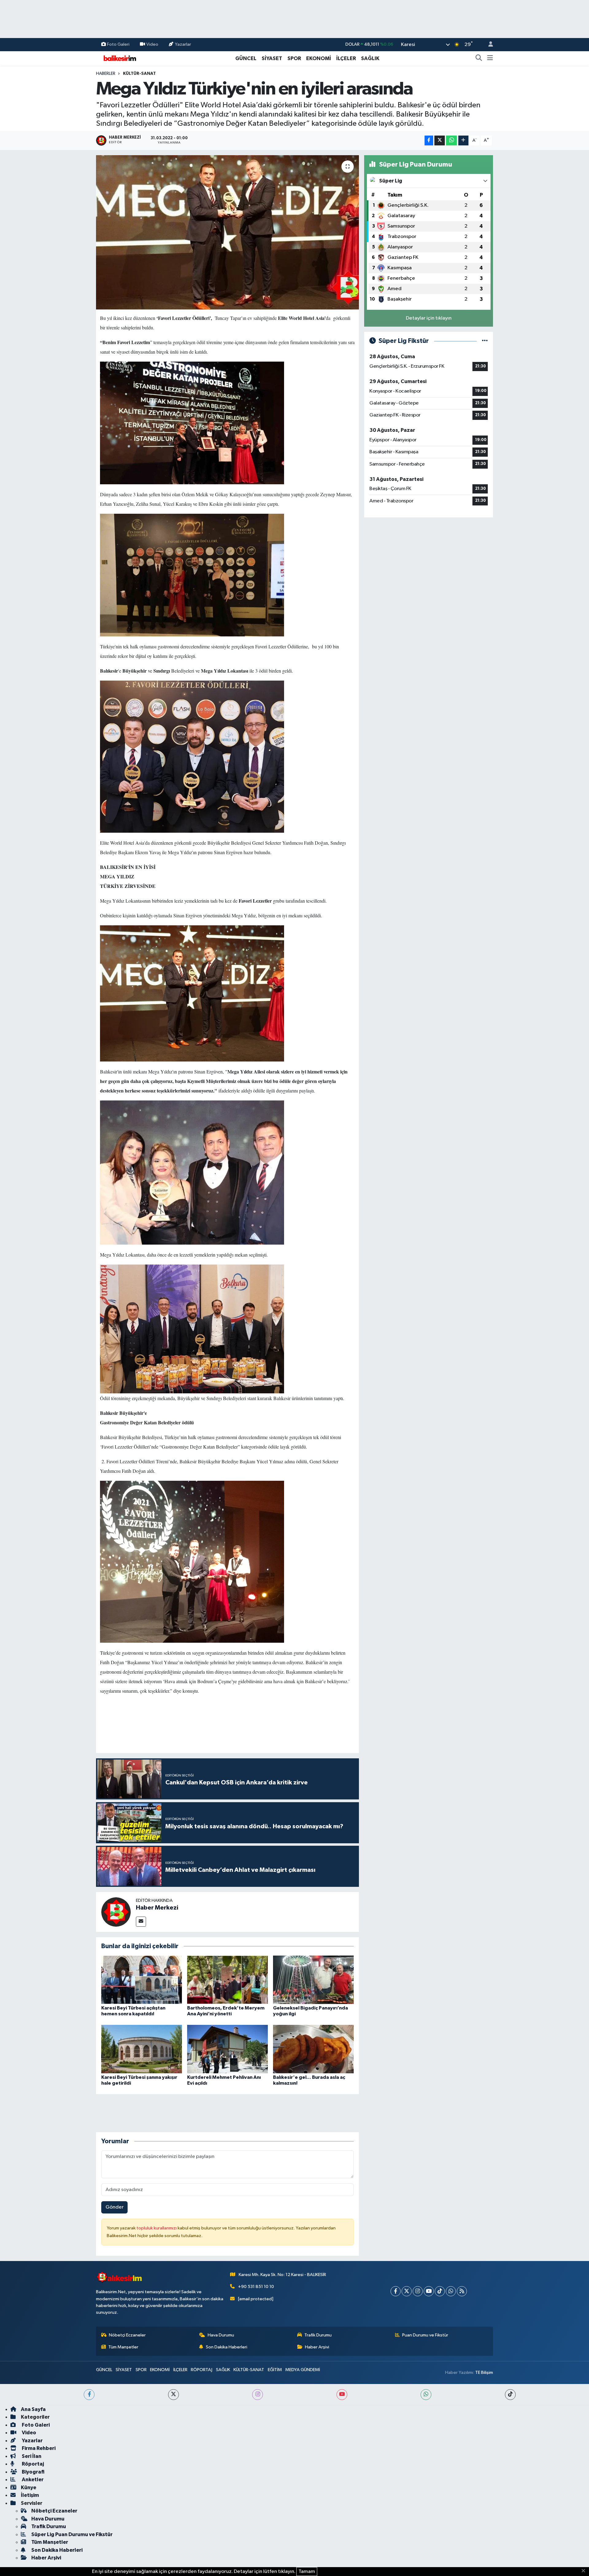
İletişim (30, 2495)
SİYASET (272, 58)
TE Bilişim (484, 2373)
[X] (407, 2291)
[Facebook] (396, 2291)
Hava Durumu (221, 2335)
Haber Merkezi (157, 1908)
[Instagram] (418, 2291)
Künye (29, 2488)
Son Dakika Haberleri (227, 2347)
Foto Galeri (118, 44)
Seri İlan (31, 2456)
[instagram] (258, 2395)
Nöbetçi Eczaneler (127, 2335)
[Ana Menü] (490, 59)
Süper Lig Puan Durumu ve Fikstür (72, 2534)
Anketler (32, 2480)
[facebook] (89, 2395)
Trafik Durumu (318, 2335)
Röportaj (32, 2464)
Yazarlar (183, 44)
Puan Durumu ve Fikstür (425, 2335)
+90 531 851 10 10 (256, 2287)
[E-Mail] (141, 1922)
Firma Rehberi (38, 2448)
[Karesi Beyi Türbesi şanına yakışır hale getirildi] (142, 2049)
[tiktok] (510, 2395)
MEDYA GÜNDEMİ (303, 2370)
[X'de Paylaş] (440, 141)
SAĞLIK (370, 58)
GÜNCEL (246, 58)
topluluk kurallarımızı (157, 2228)
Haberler (106, 74)
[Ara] (479, 59)
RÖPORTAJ (202, 2370)
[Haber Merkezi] (116, 1912)
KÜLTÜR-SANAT (139, 74)
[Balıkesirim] (119, 58)
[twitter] (173, 2395)
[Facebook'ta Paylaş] (429, 141)
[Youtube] (429, 2291)
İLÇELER (346, 58)
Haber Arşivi (317, 2347)
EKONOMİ (319, 58)
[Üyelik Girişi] (488, 45)
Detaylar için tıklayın (429, 318)
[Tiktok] (440, 2291)
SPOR (294, 58)
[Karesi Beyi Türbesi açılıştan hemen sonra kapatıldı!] (142, 1980)
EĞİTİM (275, 2370)
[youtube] (342, 2395)
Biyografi (33, 2472)
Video (152, 44)
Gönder (115, 2207)
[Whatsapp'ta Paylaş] (451, 141)
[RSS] (462, 2291)
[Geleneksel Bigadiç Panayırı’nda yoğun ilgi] (313, 1980)
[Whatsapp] (451, 2291)
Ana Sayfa (33, 2409)
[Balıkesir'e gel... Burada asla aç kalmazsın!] (313, 2049)
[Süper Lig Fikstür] (485, 341)
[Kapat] (585, 2571)
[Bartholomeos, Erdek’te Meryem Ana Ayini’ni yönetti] (227, 1980)
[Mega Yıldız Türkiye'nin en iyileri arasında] (227, 232)
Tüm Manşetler (123, 2347)
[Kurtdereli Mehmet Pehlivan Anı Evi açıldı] (227, 2049)
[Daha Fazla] (463, 141)
